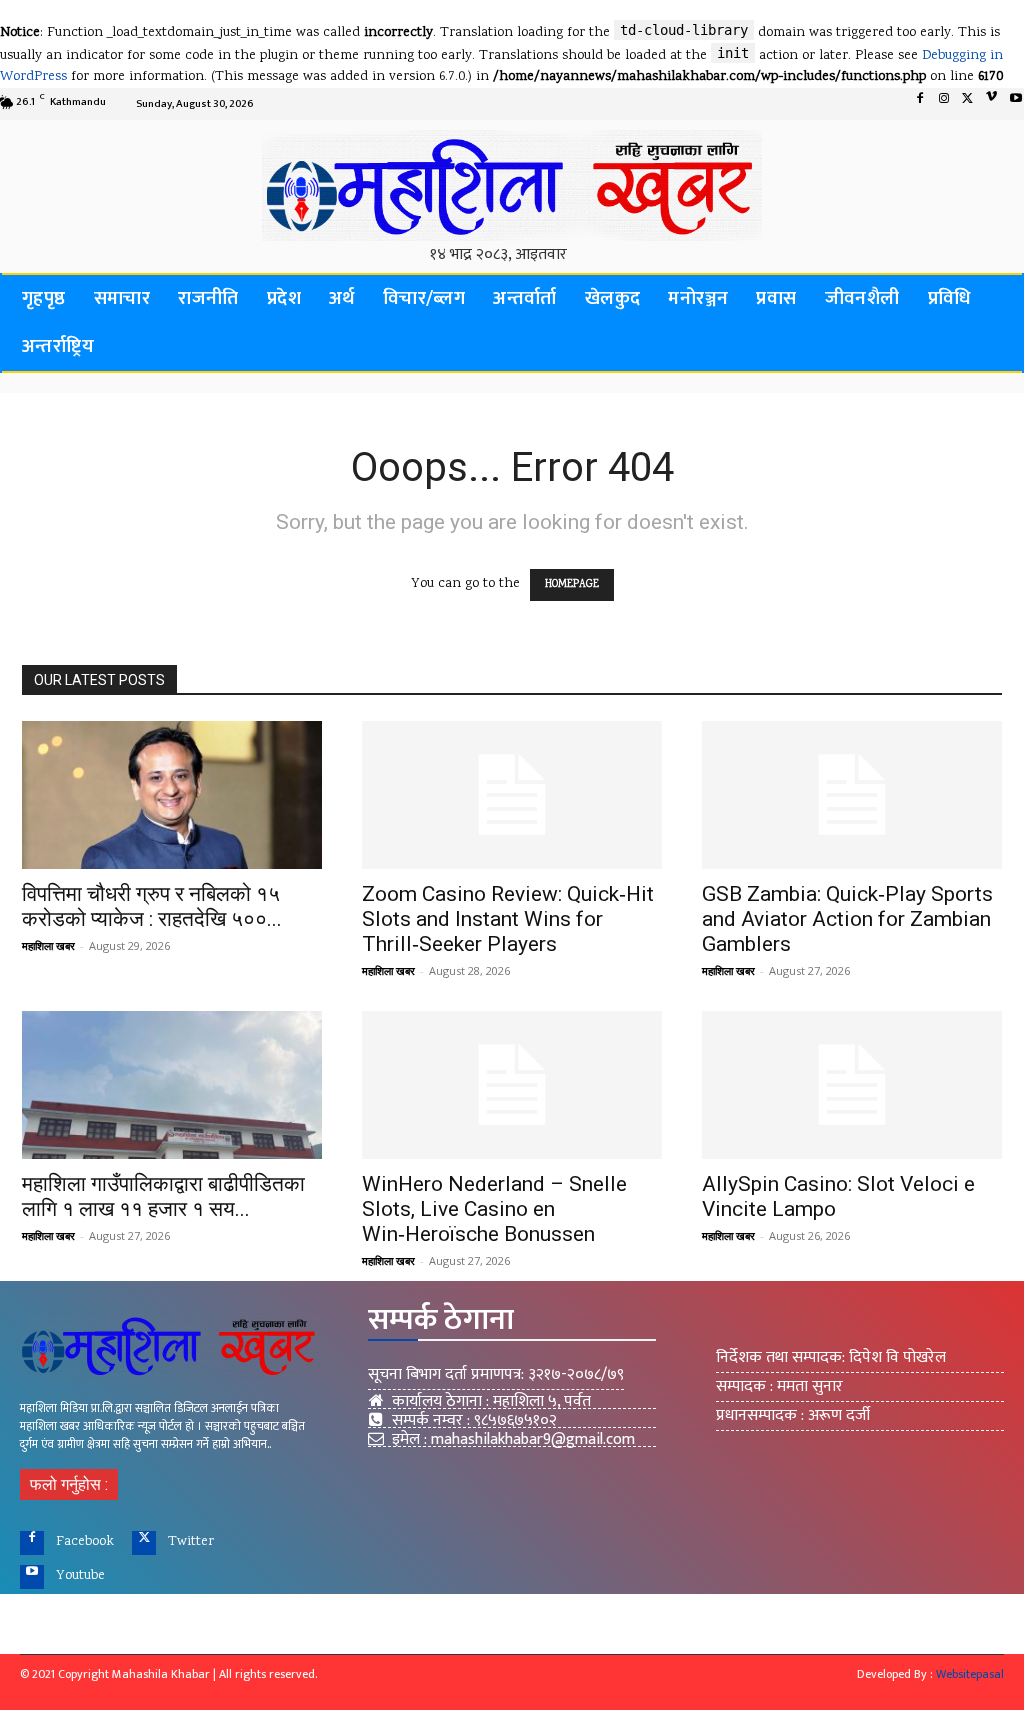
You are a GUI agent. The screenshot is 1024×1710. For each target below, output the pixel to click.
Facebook (85, 1542)
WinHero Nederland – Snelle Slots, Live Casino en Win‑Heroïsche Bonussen (494, 1209)
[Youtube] (32, 1577)
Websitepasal (970, 1674)
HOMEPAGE (572, 585)
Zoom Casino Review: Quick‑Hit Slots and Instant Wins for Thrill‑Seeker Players (508, 919)
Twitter (191, 1542)
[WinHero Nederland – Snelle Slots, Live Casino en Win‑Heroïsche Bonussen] (512, 1085)
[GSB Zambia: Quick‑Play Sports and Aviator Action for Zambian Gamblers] (852, 795)
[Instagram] (944, 104)
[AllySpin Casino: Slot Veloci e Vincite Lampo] (852, 1085)
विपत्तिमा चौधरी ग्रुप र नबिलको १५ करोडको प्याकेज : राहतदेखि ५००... (152, 906)
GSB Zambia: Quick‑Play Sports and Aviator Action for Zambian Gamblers (847, 919)
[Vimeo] (992, 104)
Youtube (80, 1576)
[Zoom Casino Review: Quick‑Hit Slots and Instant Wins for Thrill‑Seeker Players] (512, 795)
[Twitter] (968, 104)
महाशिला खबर (48, 945)
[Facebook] (920, 104)
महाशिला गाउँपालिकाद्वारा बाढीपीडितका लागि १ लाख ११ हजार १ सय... (163, 1196)
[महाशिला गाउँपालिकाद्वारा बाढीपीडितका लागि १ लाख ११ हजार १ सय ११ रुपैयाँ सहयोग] (172, 1085)
